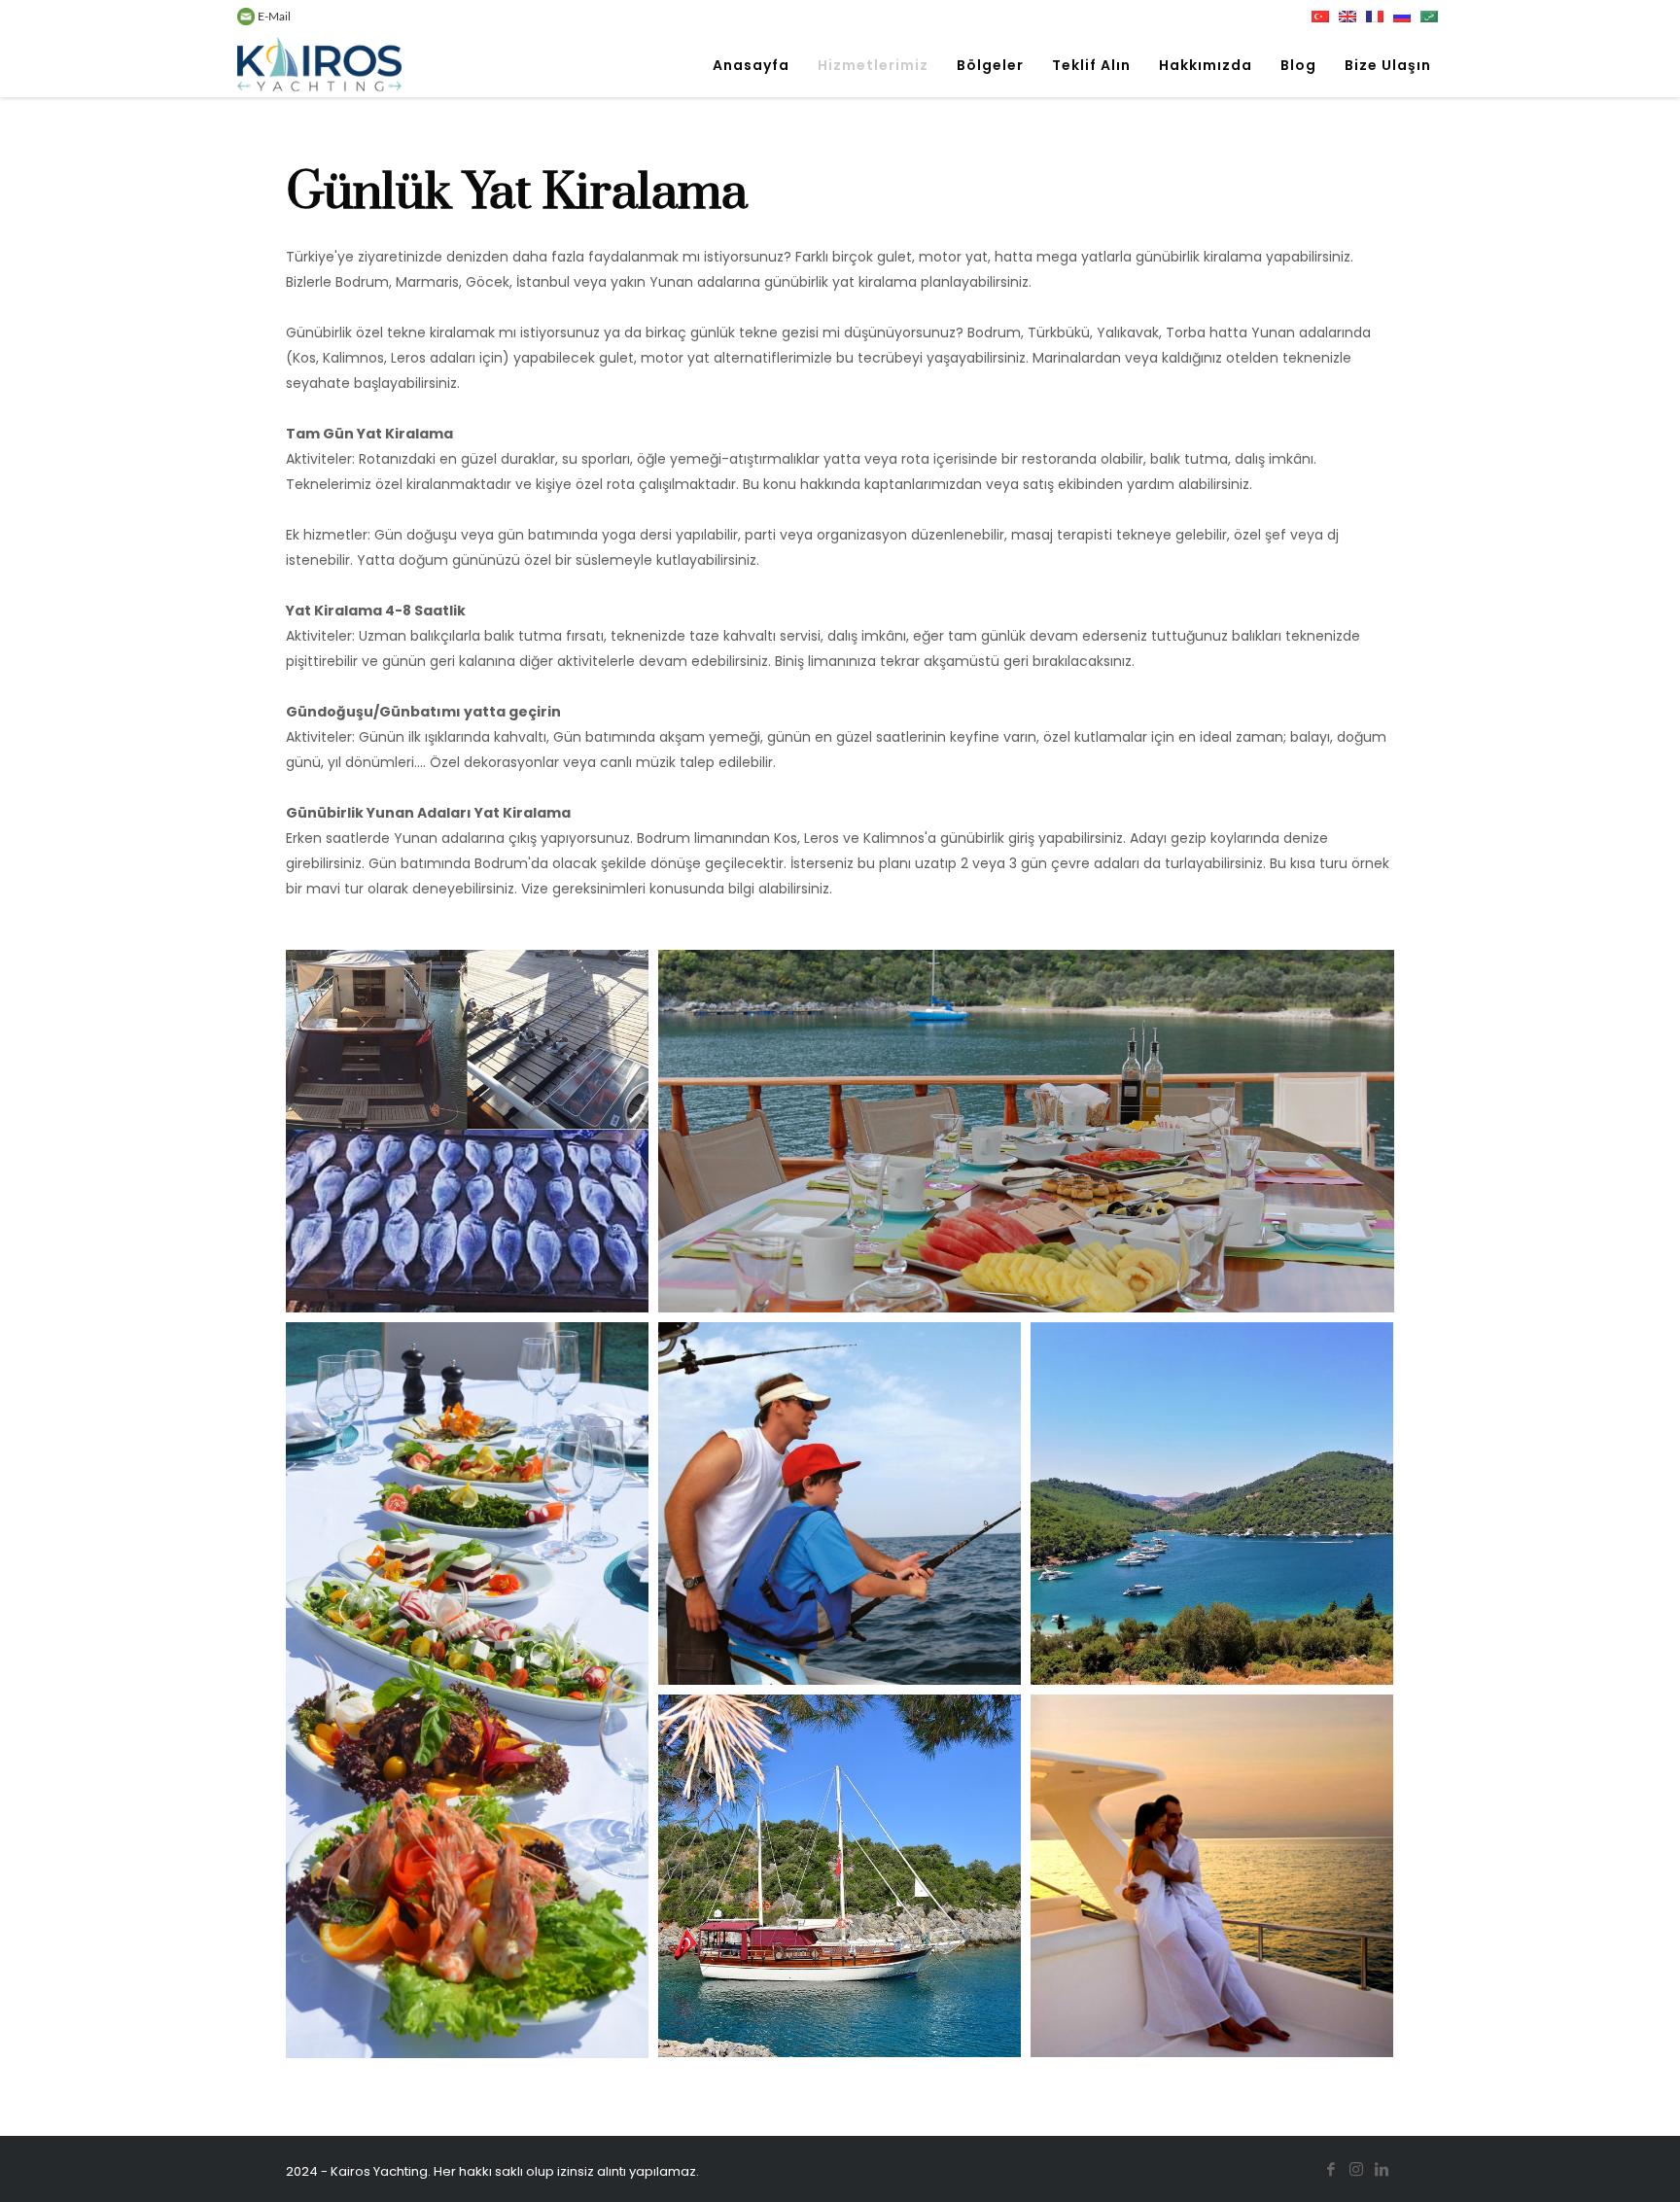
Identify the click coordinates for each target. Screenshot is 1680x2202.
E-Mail (273, 17)
